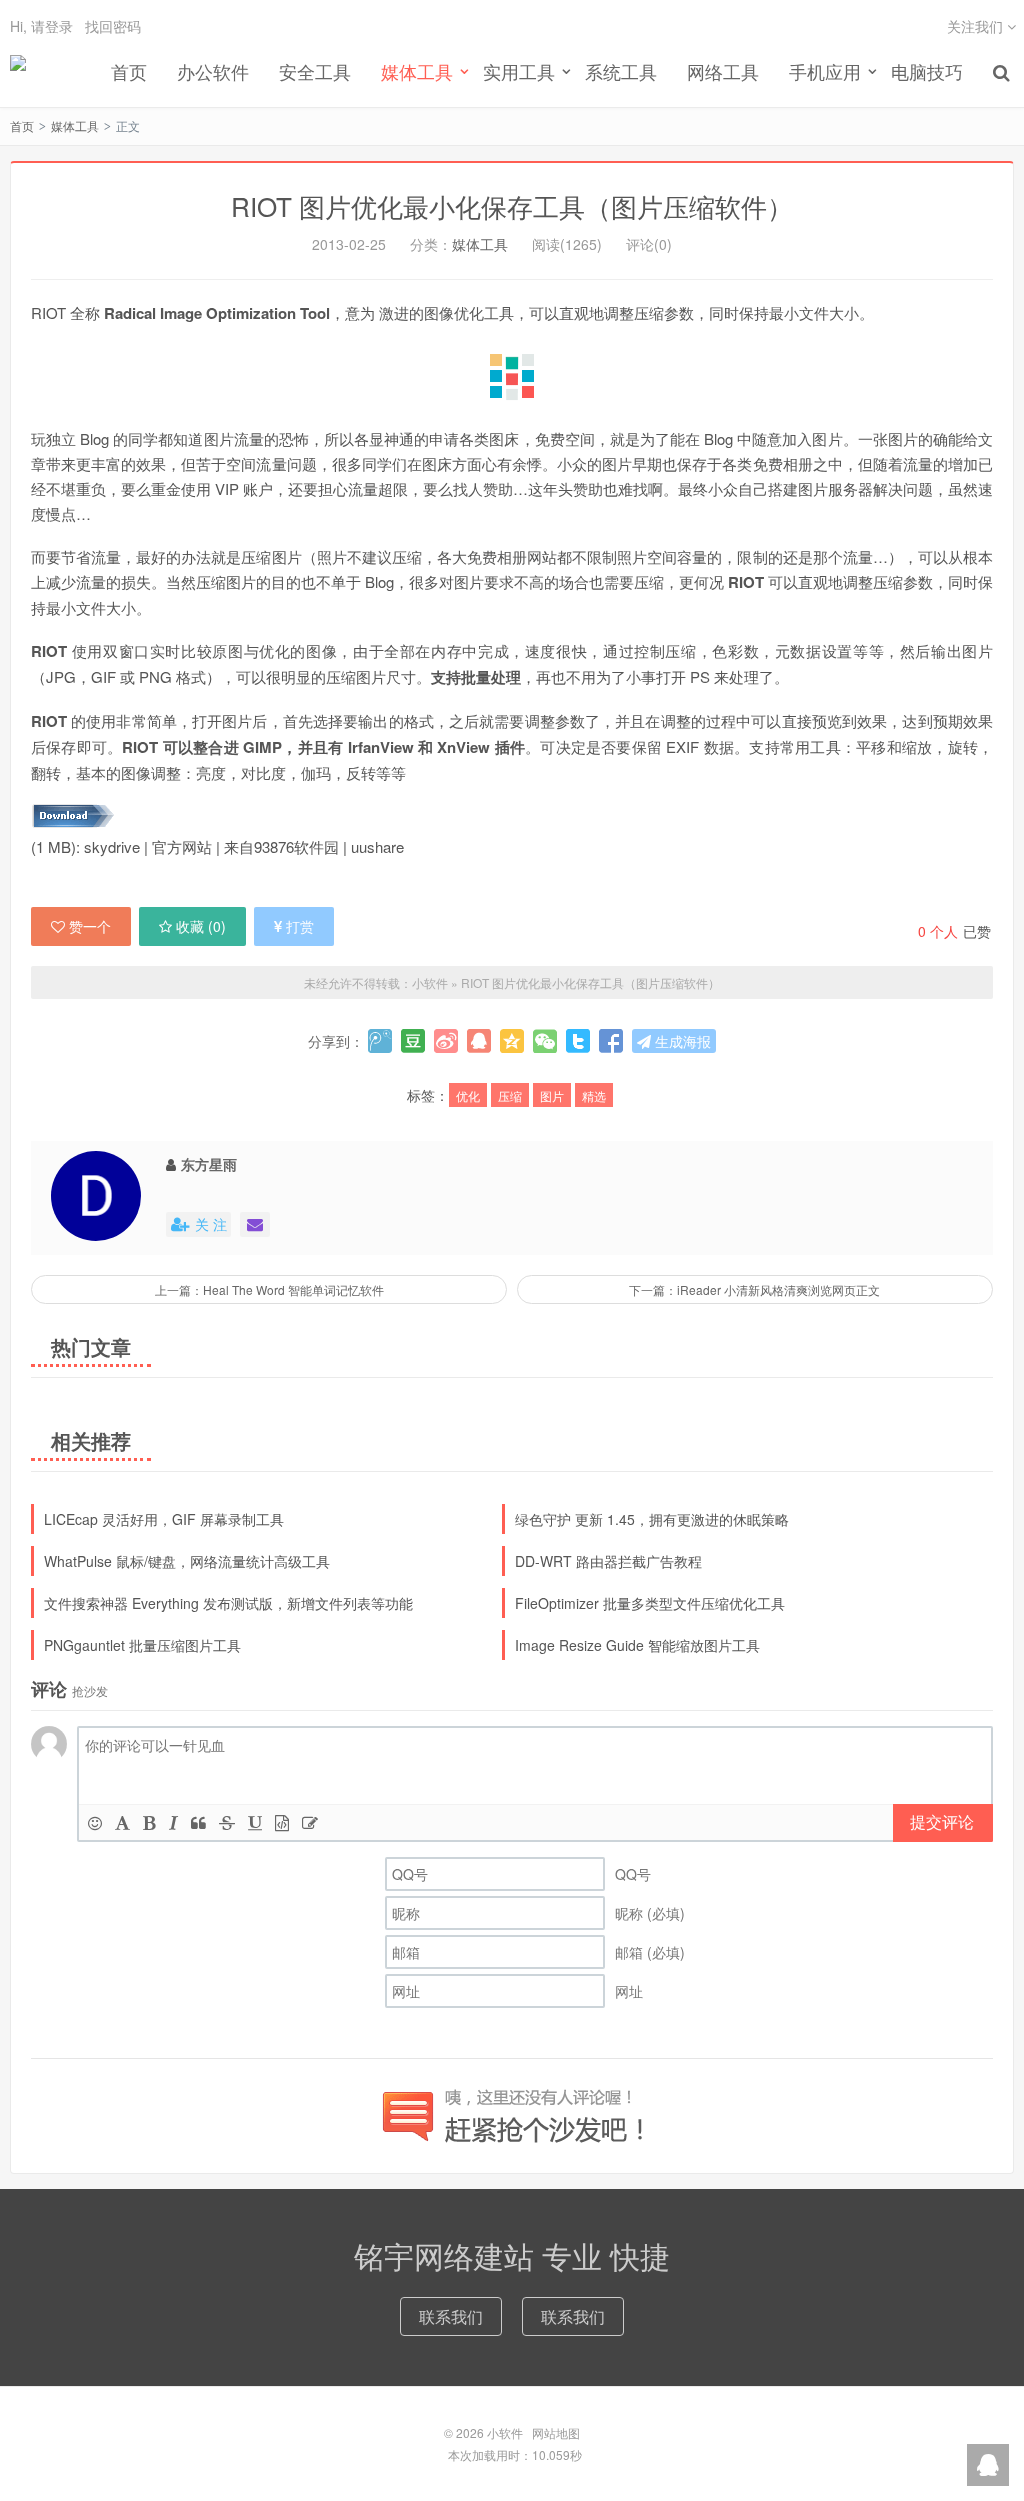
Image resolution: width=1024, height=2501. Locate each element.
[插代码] (282, 1822)
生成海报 (681, 1041)
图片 (552, 1095)
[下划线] (255, 1822)
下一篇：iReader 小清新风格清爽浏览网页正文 (754, 1289)
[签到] (310, 1822)
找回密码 (113, 26)
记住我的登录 (414, 98)
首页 (129, 71)
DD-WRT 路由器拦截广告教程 (608, 1561)
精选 (594, 1095)
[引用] (198, 1822)
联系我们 (451, 2316)
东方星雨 (209, 1164)
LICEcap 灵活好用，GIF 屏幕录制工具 (164, 1519)
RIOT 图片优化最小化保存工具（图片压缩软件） (512, 205)
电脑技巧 (927, 71)
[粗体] (149, 1822)
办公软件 (213, 71)
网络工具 (723, 71)
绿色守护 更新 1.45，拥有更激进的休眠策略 (652, 1519)
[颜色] (122, 1822)
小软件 (18, 71)
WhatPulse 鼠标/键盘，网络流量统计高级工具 (187, 1561)
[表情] (95, 1822)
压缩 (510, 1095)
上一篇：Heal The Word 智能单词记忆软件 (269, 1289)
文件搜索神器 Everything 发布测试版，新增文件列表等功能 (228, 1603)
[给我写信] (255, 1224)
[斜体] (173, 1822)
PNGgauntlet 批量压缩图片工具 (142, 1645)
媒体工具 (75, 125)
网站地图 (556, 2432)
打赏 (300, 926)
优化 (468, 1095)
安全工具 (315, 71)
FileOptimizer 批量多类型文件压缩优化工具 (650, 1603)
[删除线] (227, 1822)
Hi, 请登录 (41, 26)
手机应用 (825, 71)
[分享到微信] (545, 1041)
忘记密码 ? (633, 97)
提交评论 (942, 1821)
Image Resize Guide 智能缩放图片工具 (637, 1645)
